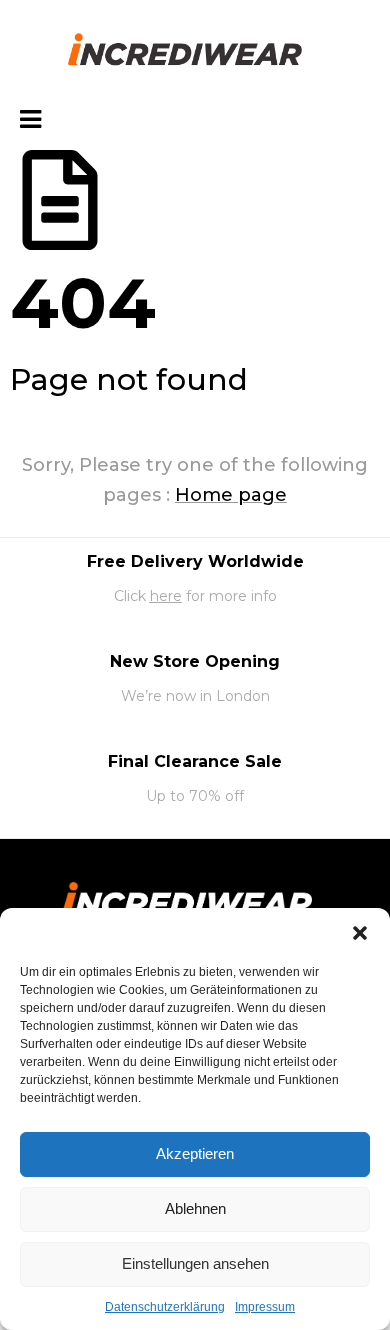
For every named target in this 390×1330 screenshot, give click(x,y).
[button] (360, 933)
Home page (231, 495)
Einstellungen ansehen (195, 1263)
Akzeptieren (195, 1153)
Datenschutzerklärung (165, 1307)
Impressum (265, 1307)
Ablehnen (195, 1208)
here (166, 596)
